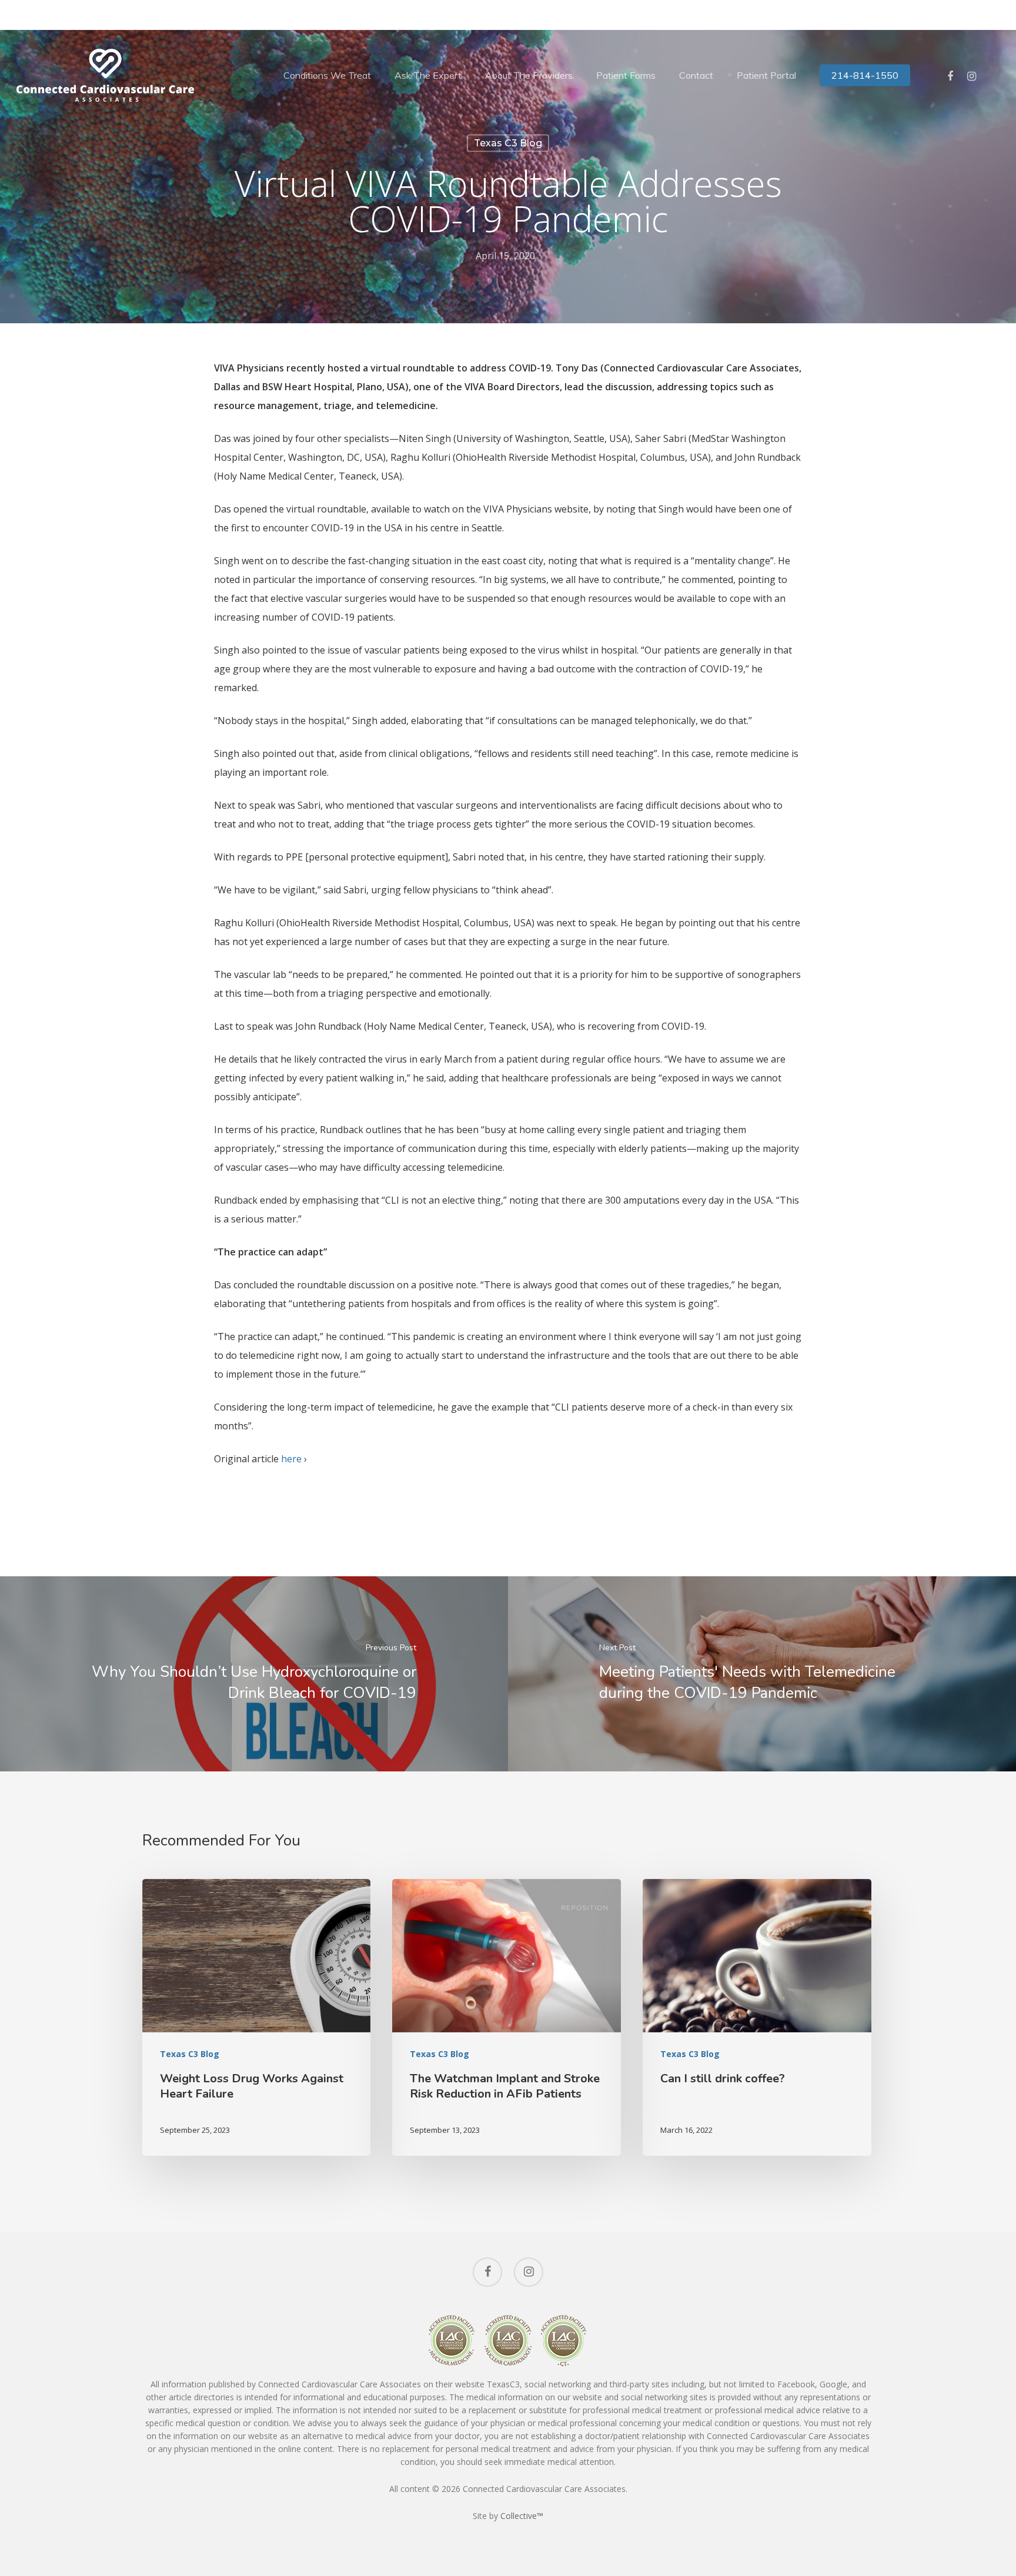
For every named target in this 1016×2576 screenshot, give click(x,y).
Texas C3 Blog (508, 143)
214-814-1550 (865, 75)
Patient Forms (626, 75)
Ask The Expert (428, 75)
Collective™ (522, 2516)
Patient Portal (766, 75)
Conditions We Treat (327, 75)
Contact (696, 75)
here (291, 1459)
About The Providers (529, 75)
